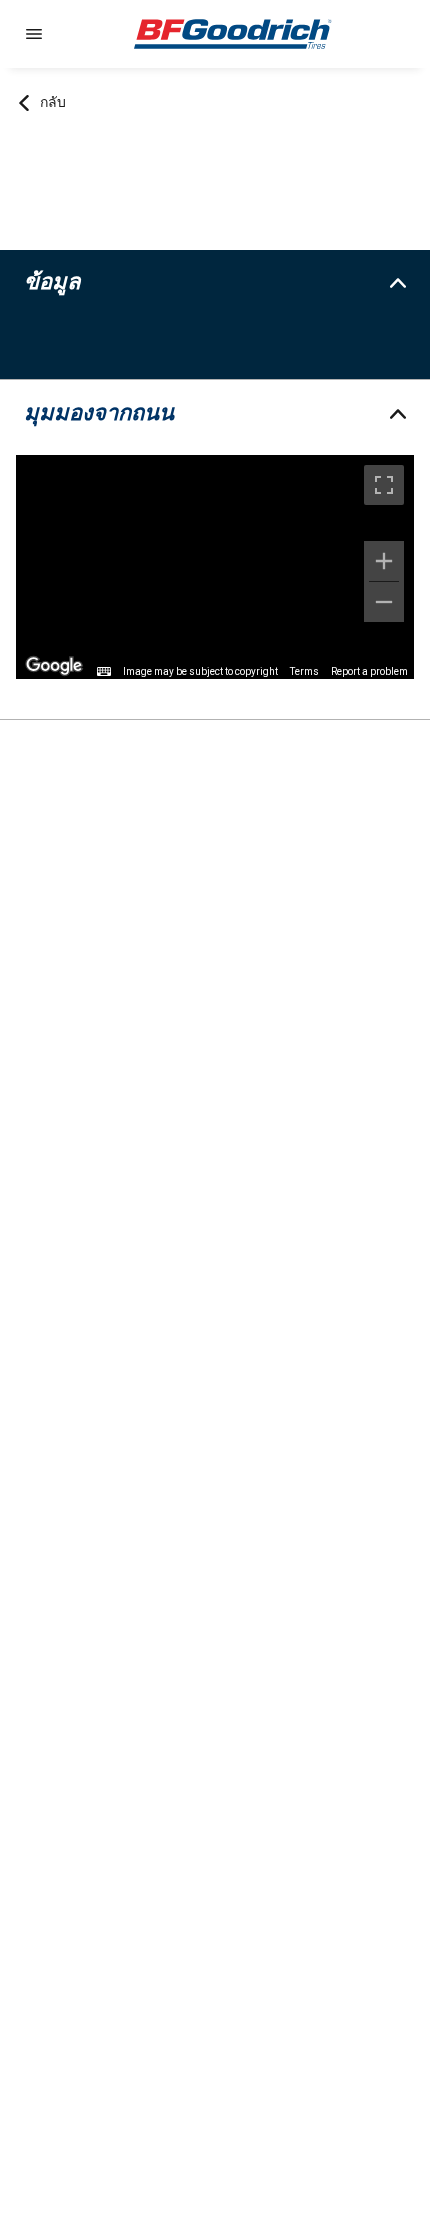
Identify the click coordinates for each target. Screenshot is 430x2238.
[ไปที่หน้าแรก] (233, 34)
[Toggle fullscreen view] (384, 485)
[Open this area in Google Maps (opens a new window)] (54, 666)
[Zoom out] (384, 602)
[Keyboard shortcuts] (104, 672)
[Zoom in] (384, 561)
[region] (215, 567)
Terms (304, 671)
